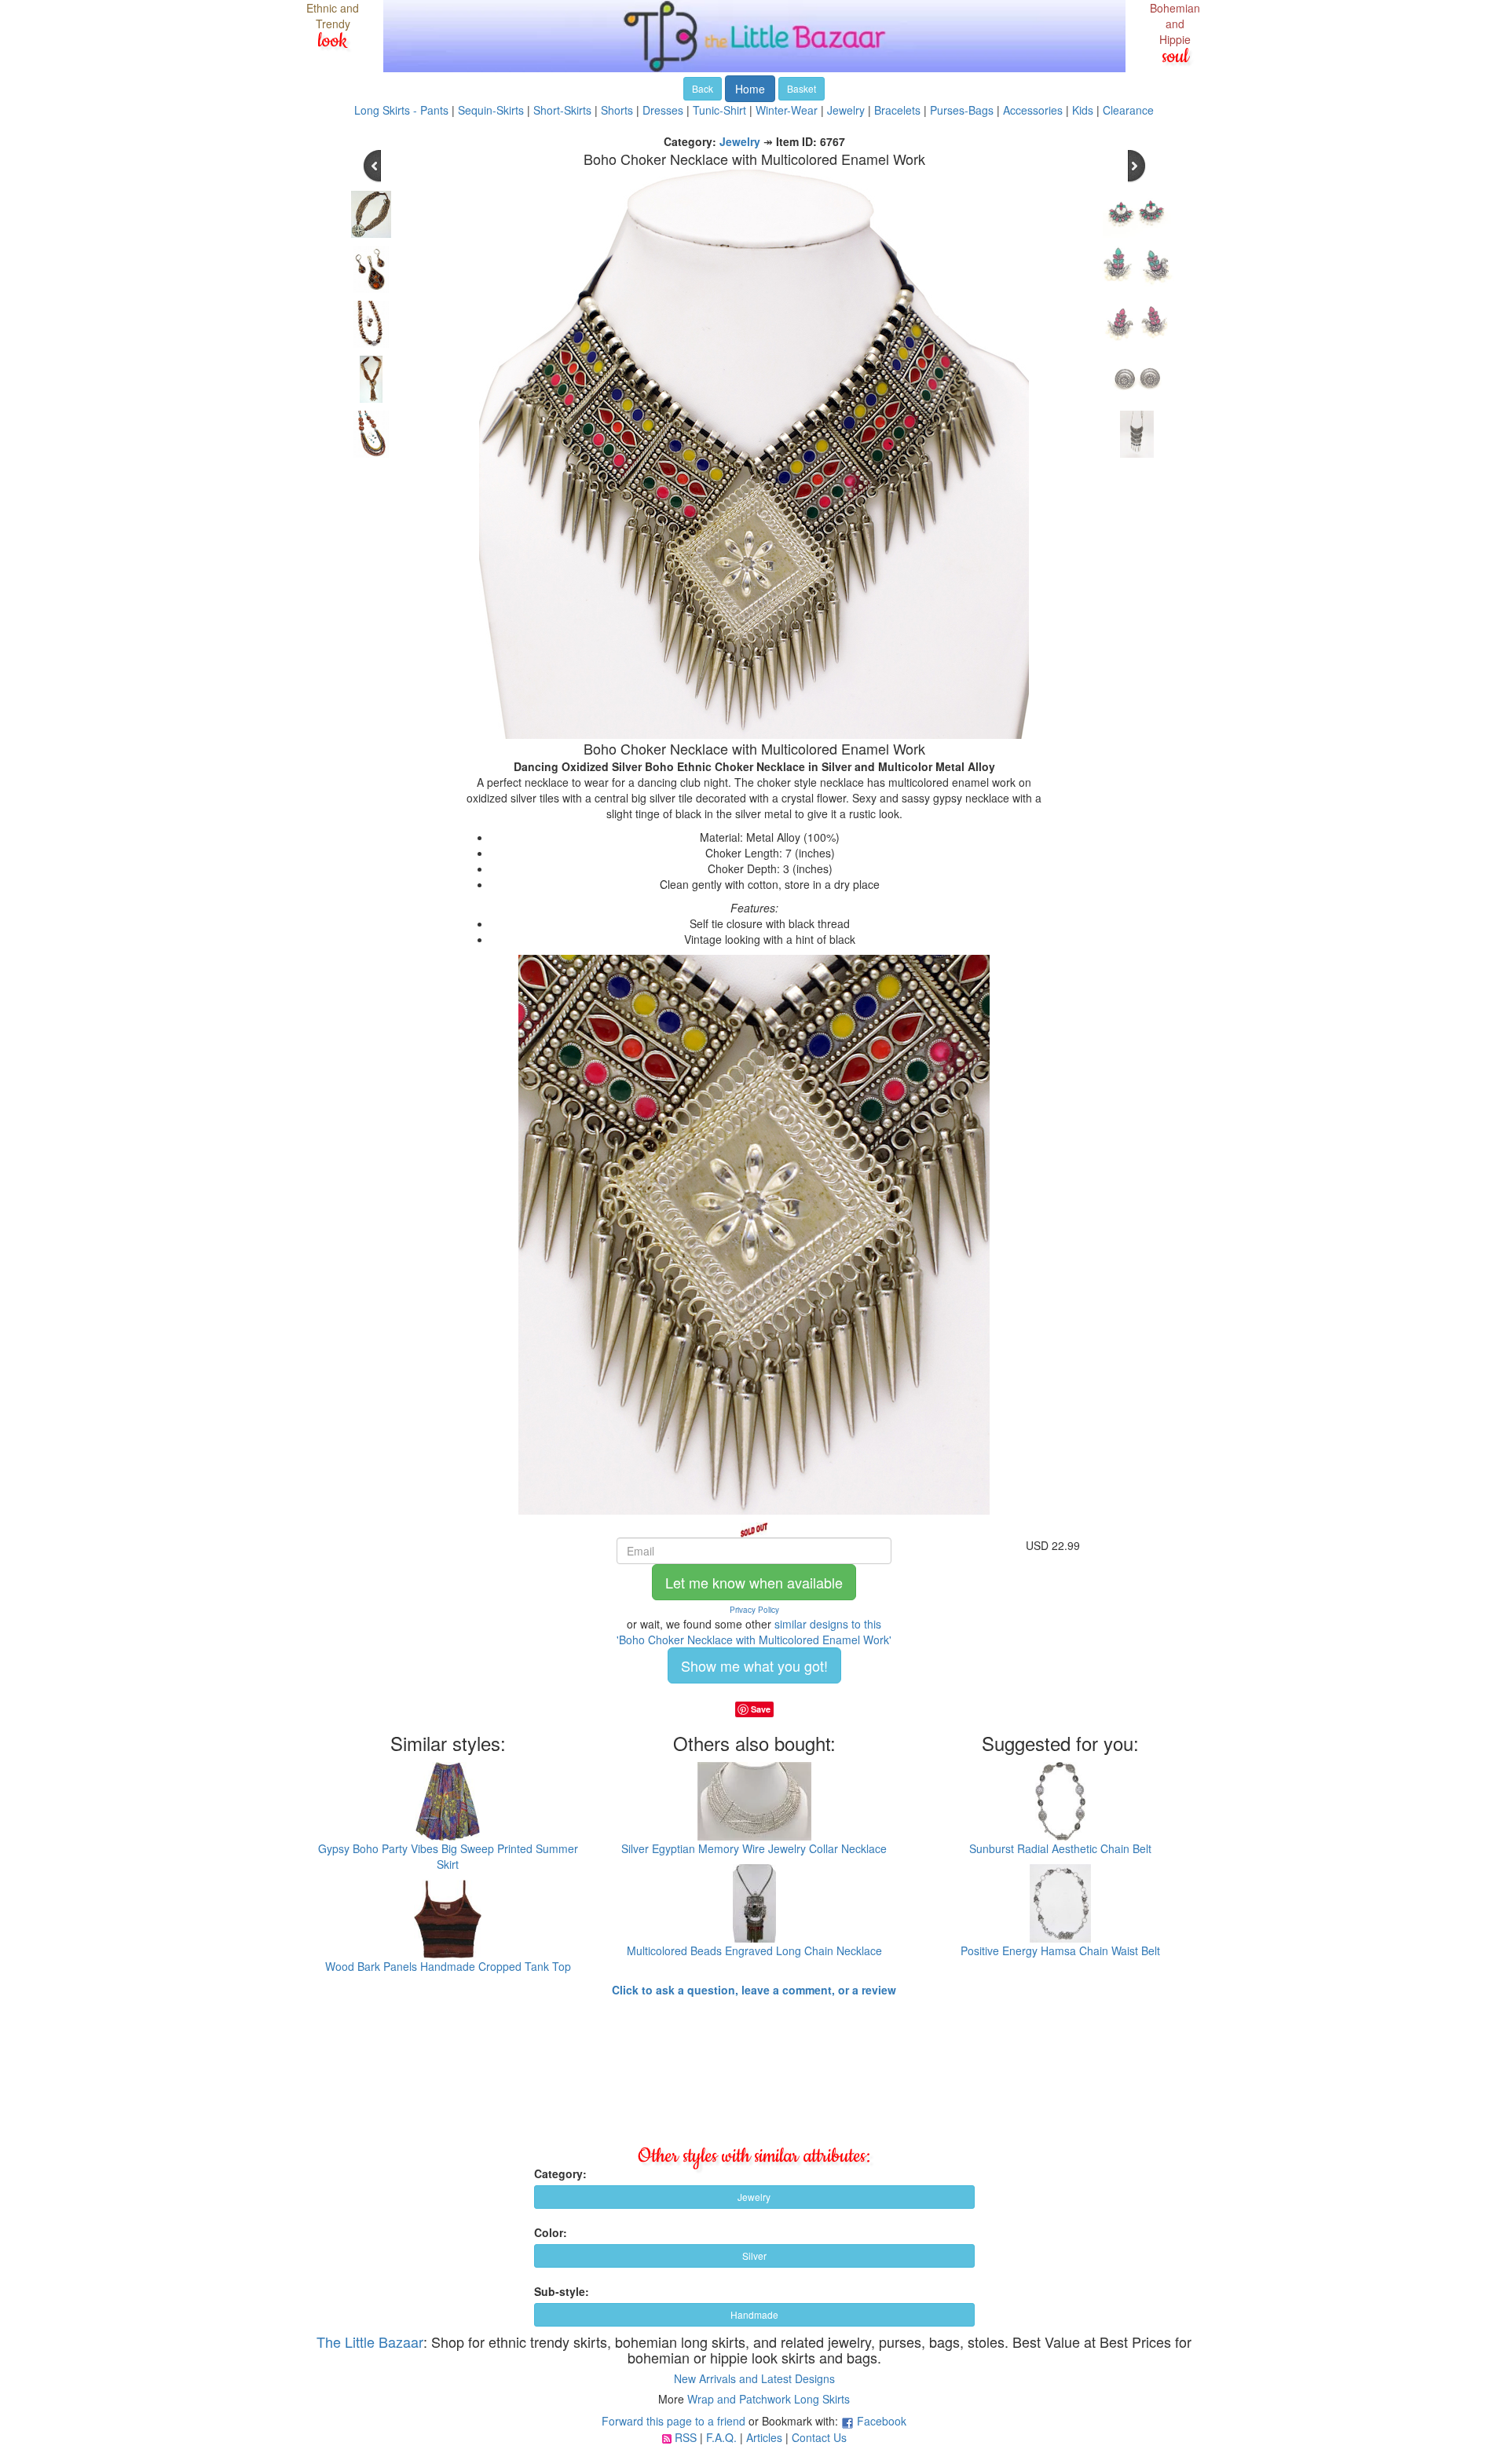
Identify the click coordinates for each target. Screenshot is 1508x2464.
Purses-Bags (962, 110)
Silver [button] (754, 2256)
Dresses (663, 110)
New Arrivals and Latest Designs (754, 2378)
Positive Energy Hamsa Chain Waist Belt (1060, 1950)
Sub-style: (562, 2291)
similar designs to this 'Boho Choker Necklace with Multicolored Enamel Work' (754, 1632)
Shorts (617, 110)
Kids (1083, 110)
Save (761, 1709)
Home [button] (750, 89)
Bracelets (897, 110)
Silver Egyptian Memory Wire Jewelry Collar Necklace (754, 1848)
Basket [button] (802, 88)
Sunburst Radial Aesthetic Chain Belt (1060, 1848)
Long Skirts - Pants (401, 110)
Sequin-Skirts (491, 110)
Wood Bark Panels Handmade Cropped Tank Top (448, 1966)
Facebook (882, 2421)
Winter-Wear (787, 110)
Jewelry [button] (754, 2197)
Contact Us (819, 2437)
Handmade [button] (754, 2314)
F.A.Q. (721, 2437)
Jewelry (846, 110)
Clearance (1128, 110)
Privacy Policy (754, 1610)
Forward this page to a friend (673, 2421)
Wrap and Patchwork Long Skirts (769, 2399)
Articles (764, 2437)
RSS (686, 2437)
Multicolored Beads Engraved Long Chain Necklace (754, 1950)
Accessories (1033, 110)
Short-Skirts (562, 110)
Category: (560, 2173)
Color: (551, 2232)
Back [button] (703, 88)
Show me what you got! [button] (754, 1665)
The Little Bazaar (370, 2342)
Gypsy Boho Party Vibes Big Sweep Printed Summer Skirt (448, 1856)
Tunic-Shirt (719, 110)
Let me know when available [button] (754, 1582)
